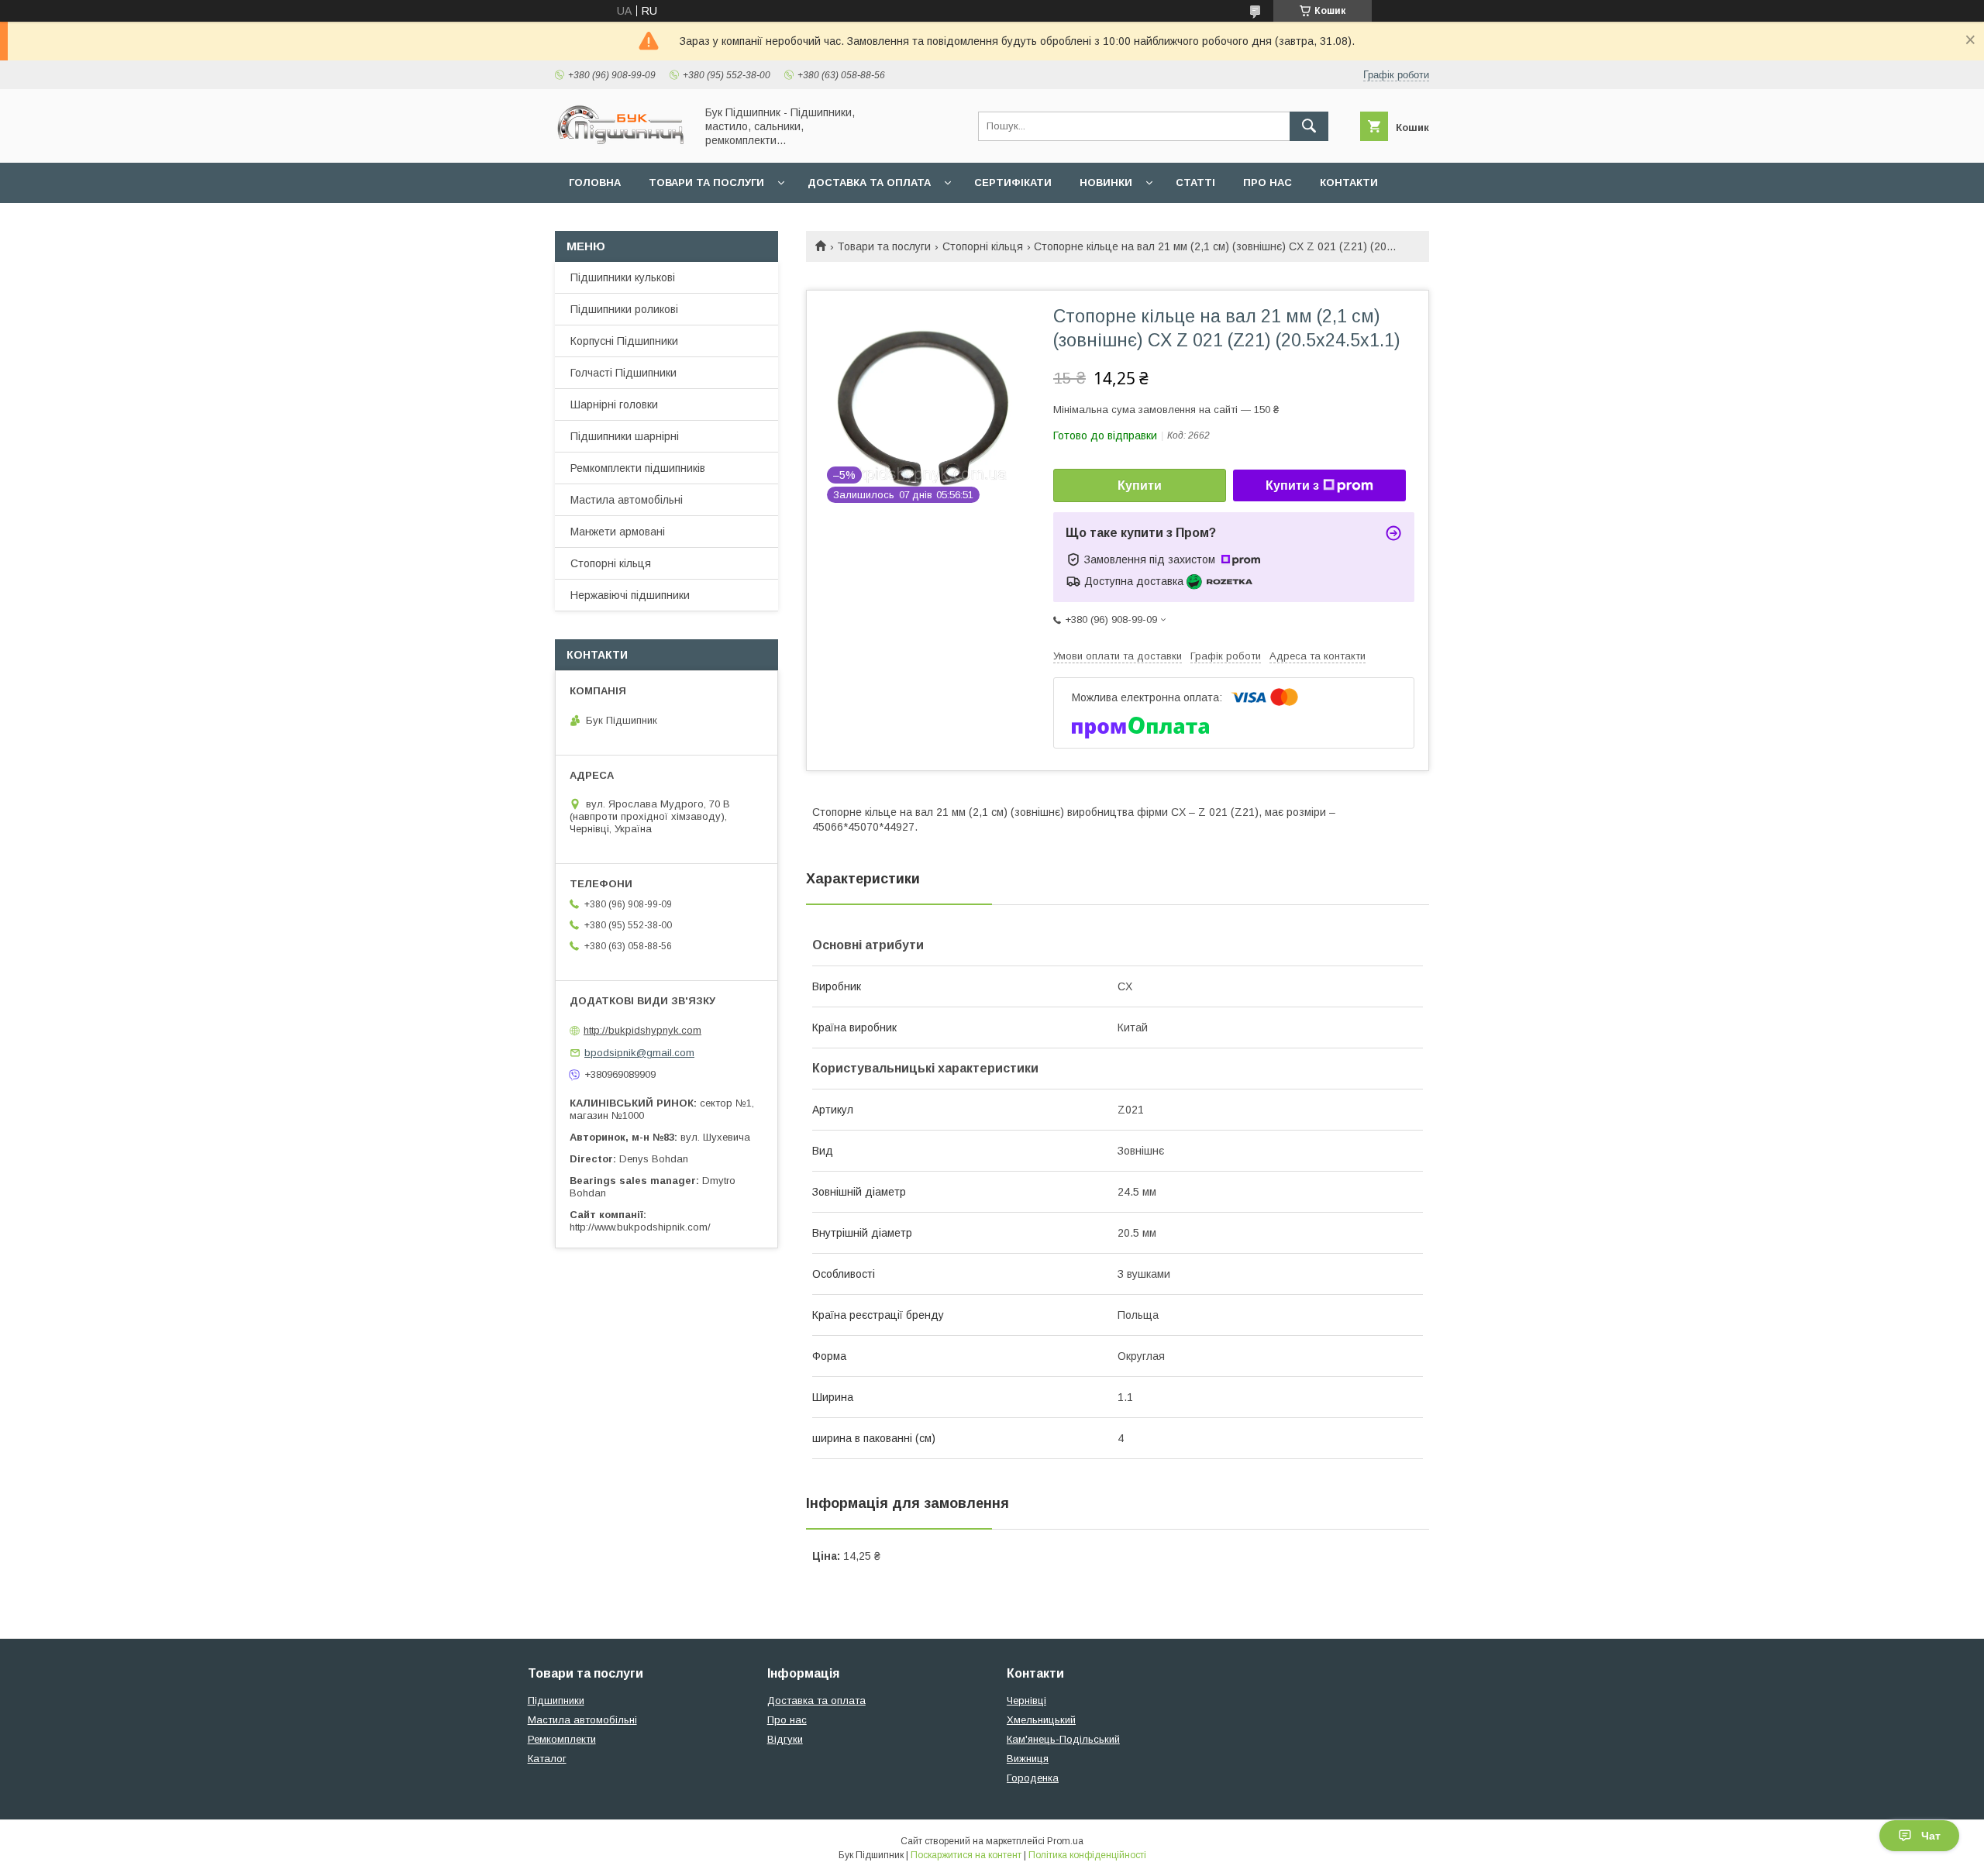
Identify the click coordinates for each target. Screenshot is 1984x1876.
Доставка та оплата (869, 182)
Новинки (1106, 182)
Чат (1931, 1836)
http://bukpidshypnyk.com (642, 1030)
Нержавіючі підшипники (630, 595)
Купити (1140, 485)
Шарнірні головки (614, 404)
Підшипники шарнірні (625, 436)
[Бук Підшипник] (621, 143)
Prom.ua (1065, 1841)
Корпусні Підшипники (624, 341)
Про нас (1268, 182)
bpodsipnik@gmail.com (639, 1053)
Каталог (547, 1759)
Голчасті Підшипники (623, 373)
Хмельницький (1041, 1720)
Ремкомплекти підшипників (638, 468)
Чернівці (1026, 1700)
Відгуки (785, 1739)
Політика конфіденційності (1087, 1855)
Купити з (1292, 485)
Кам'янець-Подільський (1063, 1739)
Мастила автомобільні (627, 500)
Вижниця (1028, 1759)
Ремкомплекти (562, 1739)
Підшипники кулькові (623, 277)
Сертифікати (1013, 182)
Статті (1195, 182)
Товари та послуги (706, 182)
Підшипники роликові (624, 309)
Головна (595, 182)
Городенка (1033, 1778)
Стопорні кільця (983, 246)
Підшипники (556, 1700)
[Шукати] (1309, 126)
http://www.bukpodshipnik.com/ (640, 1227)
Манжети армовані (618, 532)
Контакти (1349, 182)
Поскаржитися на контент (966, 1855)
